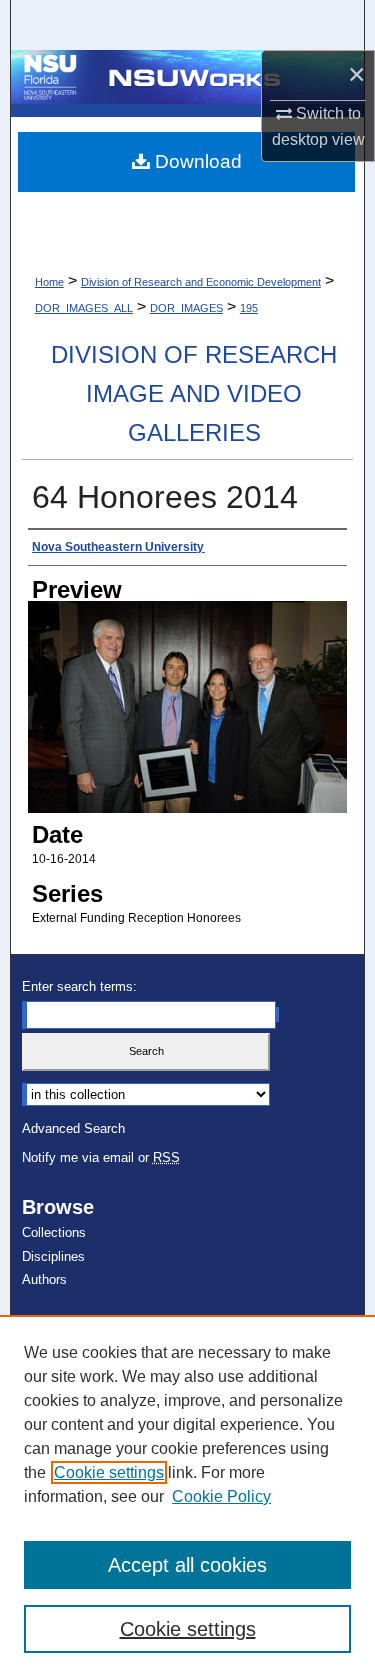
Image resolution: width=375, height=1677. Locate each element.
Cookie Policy (221, 1496)
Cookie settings (109, 1472)
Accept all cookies (187, 1565)
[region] (187, 1496)
